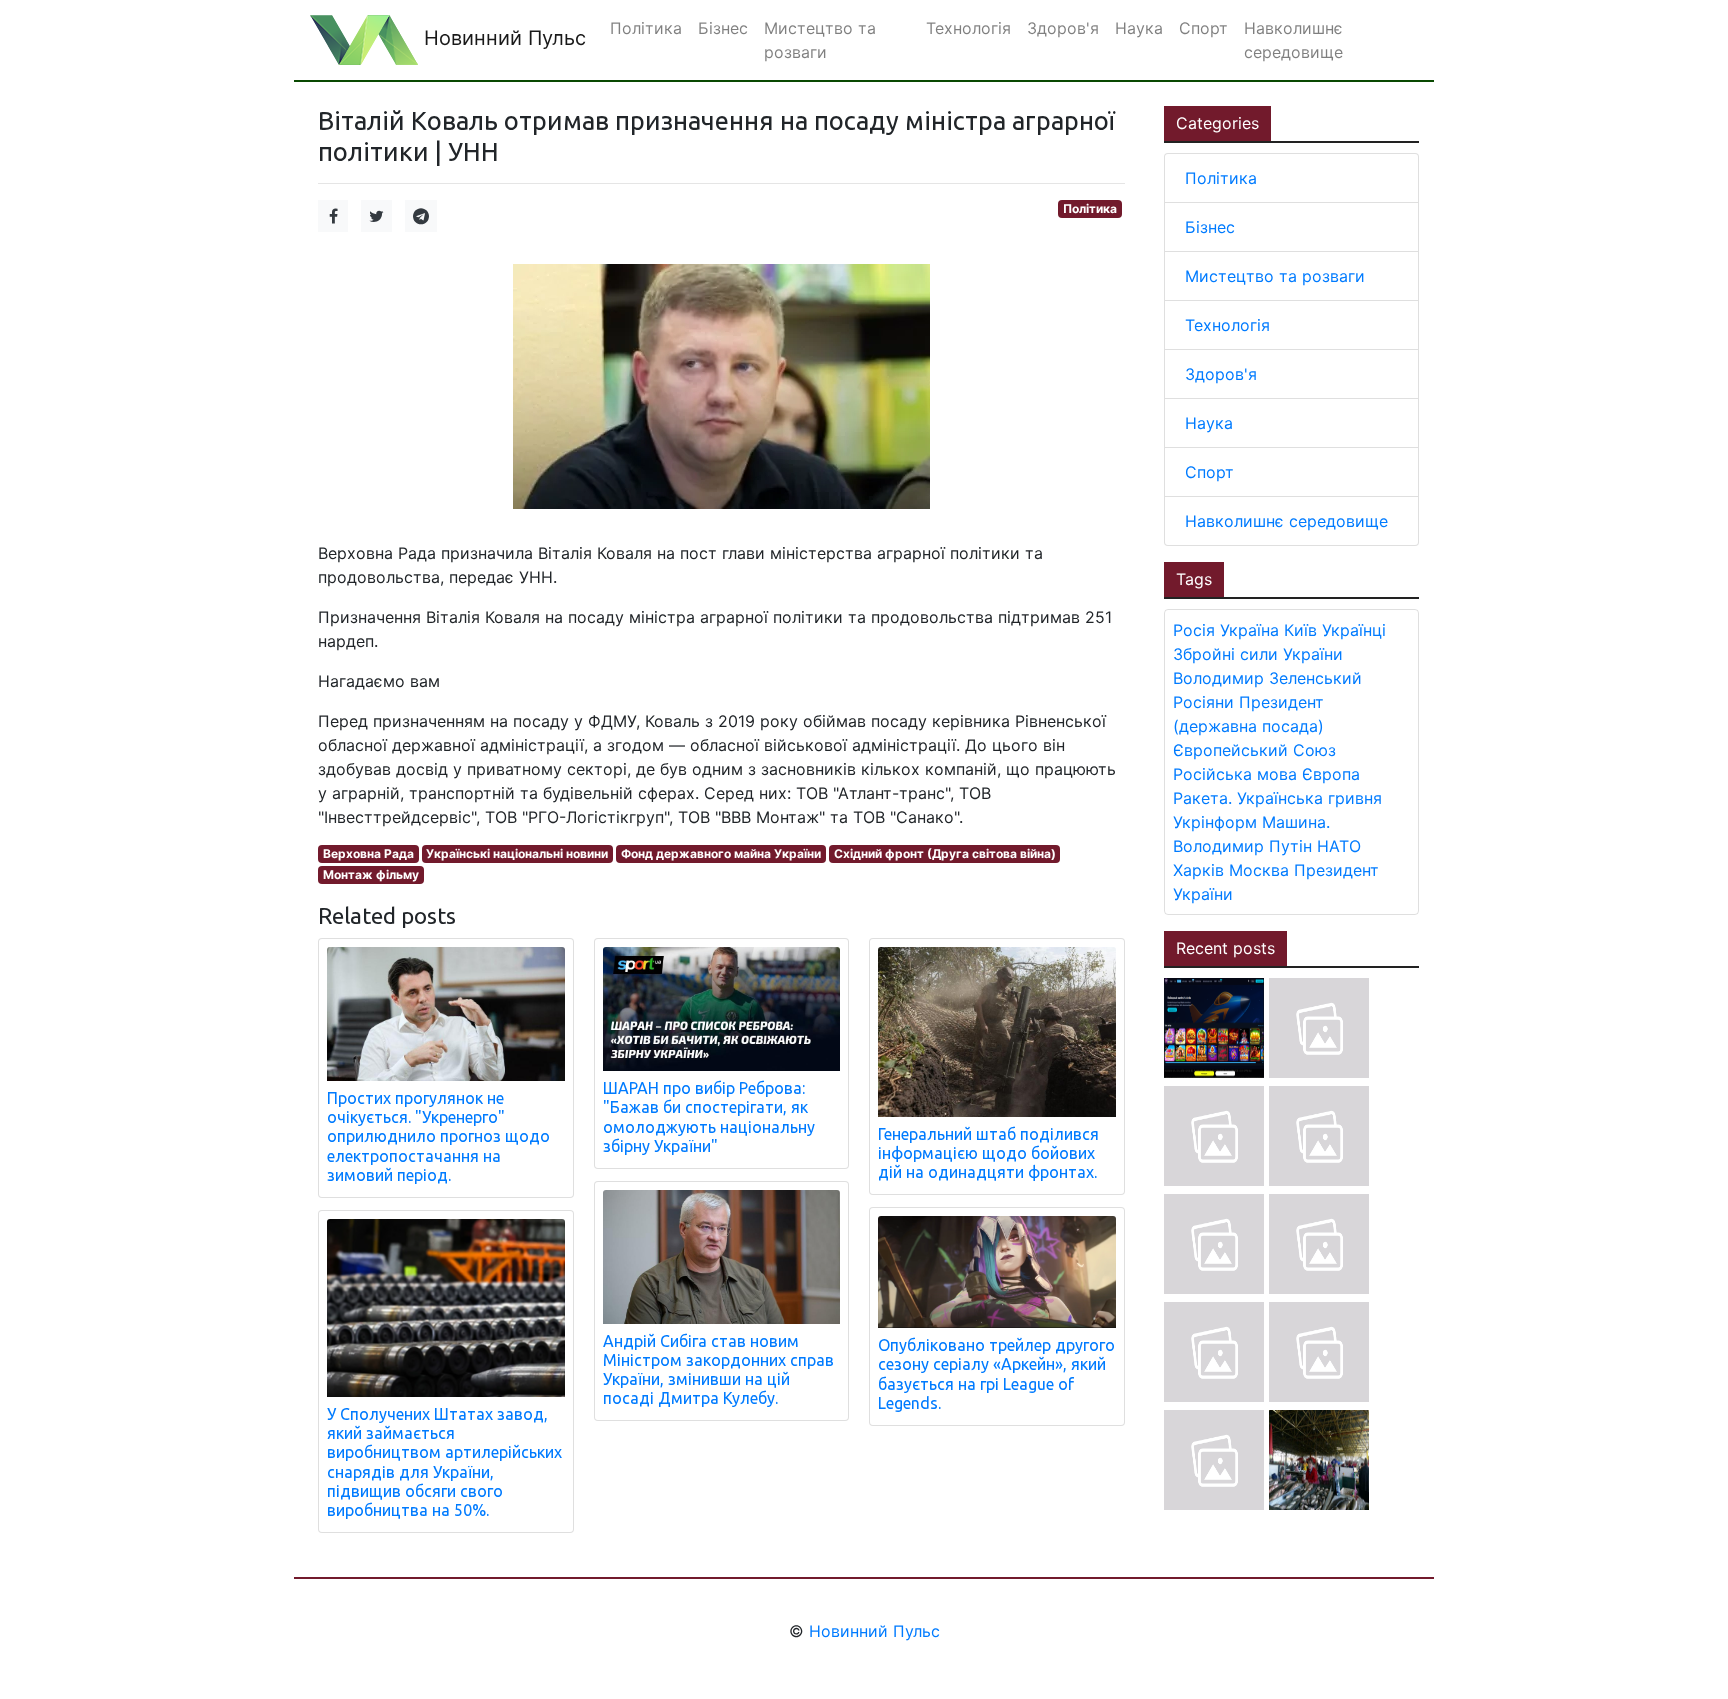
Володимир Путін (1242, 846)
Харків (1198, 870)
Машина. (1296, 822)
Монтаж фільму (371, 874)
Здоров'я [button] (1063, 28)
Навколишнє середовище (1286, 521)
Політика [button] (646, 28)
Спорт (1209, 472)
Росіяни (1203, 702)
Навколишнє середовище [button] (1293, 40)
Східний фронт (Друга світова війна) (945, 853)
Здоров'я (1221, 374)
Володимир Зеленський (1267, 678)
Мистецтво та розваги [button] (820, 40)
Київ (1300, 630)
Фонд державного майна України (721, 853)
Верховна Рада (368, 853)
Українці (1354, 630)
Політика (1090, 208)
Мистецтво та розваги (1275, 276)
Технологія (1227, 325)
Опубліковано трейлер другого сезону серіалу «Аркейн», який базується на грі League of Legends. (996, 1374)
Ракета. (1202, 798)
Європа (1331, 774)
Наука (1209, 423)
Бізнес (1210, 227)
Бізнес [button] (723, 28)
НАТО (1339, 846)
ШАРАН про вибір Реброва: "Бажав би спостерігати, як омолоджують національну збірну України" (709, 1117)
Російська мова (1235, 774)
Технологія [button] (968, 28)
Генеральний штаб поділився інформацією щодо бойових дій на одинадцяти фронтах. (988, 1153)
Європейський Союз (1254, 750)
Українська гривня (1309, 798)
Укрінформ (1215, 822)
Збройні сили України (1258, 654)
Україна (1249, 630)
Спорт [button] (1203, 28)
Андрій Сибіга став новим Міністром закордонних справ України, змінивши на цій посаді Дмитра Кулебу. (718, 1370)
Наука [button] (1139, 28)
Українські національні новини (517, 853)
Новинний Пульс (502, 38)
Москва (1259, 870)
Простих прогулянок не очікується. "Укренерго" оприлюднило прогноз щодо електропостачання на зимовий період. (438, 1136)
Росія (1194, 630)
